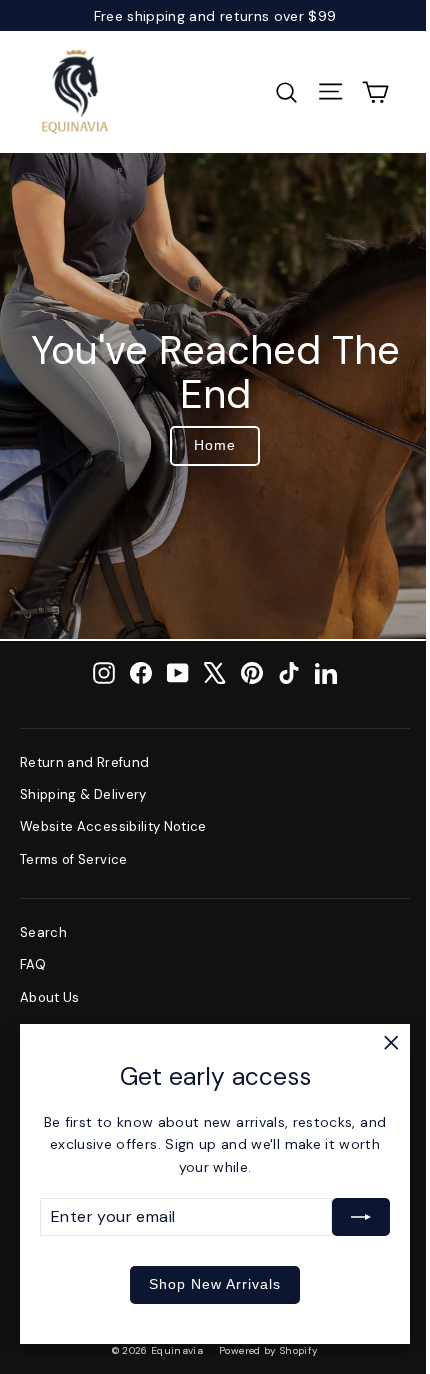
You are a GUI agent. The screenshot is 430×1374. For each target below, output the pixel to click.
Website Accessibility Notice (113, 826)
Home (215, 445)
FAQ (33, 964)
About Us (50, 997)
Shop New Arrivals (215, 1284)
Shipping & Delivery (83, 794)
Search (43, 932)
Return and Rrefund (84, 762)
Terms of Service (74, 859)
